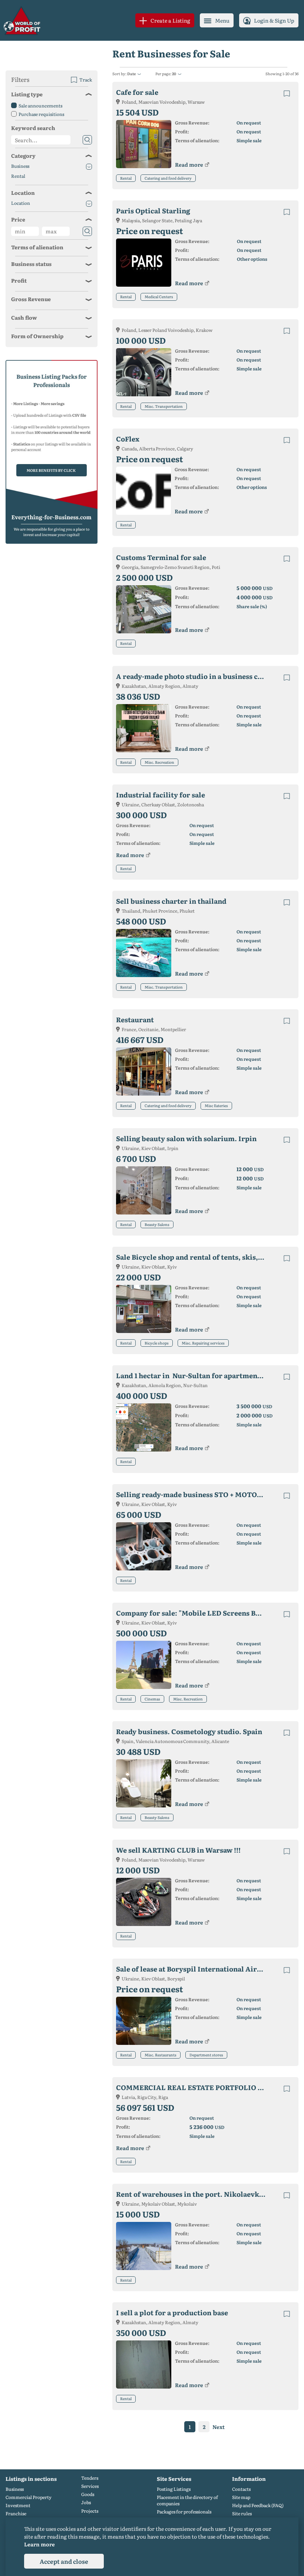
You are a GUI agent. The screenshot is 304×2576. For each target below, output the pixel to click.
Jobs (86, 2502)
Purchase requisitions (41, 114)
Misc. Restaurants (161, 2055)
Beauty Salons (157, 1224)
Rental (126, 178)
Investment (18, 2505)
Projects (90, 2511)
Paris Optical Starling (153, 211)
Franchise (16, 2514)
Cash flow (24, 317)
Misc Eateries (216, 1105)
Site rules (242, 2514)
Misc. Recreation (159, 762)
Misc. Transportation (164, 406)
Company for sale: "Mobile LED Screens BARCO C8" (196, 1613)
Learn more (39, 2544)
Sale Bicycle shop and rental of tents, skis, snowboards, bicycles (196, 1257)
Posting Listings (174, 2489)
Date (131, 74)
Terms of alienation (37, 247)
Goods (88, 2494)
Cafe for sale (137, 92)
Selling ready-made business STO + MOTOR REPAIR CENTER (196, 1494)
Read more (189, 164)
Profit (19, 280)
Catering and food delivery (168, 178)
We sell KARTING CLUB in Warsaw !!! (178, 1850)
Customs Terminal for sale (161, 557)
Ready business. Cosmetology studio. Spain (189, 1731)
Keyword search (33, 128)
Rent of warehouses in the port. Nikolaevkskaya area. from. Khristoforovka (196, 2194)
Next (219, 2427)
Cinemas (152, 1699)
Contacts (241, 2489)
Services (90, 2486)
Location (23, 193)
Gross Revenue (31, 299)
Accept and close (64, 2561)
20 (174, 74)
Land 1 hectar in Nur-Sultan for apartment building (196, 1375)
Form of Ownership (37, 336)
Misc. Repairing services (203, 1343)
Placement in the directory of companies (187, 2500)
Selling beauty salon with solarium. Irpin (186, 1138)
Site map (241, 2497)
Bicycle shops (157, 1343)
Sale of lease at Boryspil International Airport (194, 1969)
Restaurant (135, 1019)
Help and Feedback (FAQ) (258, 2505)
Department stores (206, 2055)
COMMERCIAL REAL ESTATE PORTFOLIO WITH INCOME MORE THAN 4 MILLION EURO (196, 2087)
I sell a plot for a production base (172, 2312)
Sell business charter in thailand (171, 901)
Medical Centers (159, 296)
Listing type (27, 94)
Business (20, 166)
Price (18, 219)
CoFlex (128, 439)
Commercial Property (29, 2497)
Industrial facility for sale (161, 795)
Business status (31, 264)
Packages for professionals (184, 2512)
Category (23, 156)
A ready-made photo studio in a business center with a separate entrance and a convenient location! (196, 676)
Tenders (90, 2478)
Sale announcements (40, 106)
